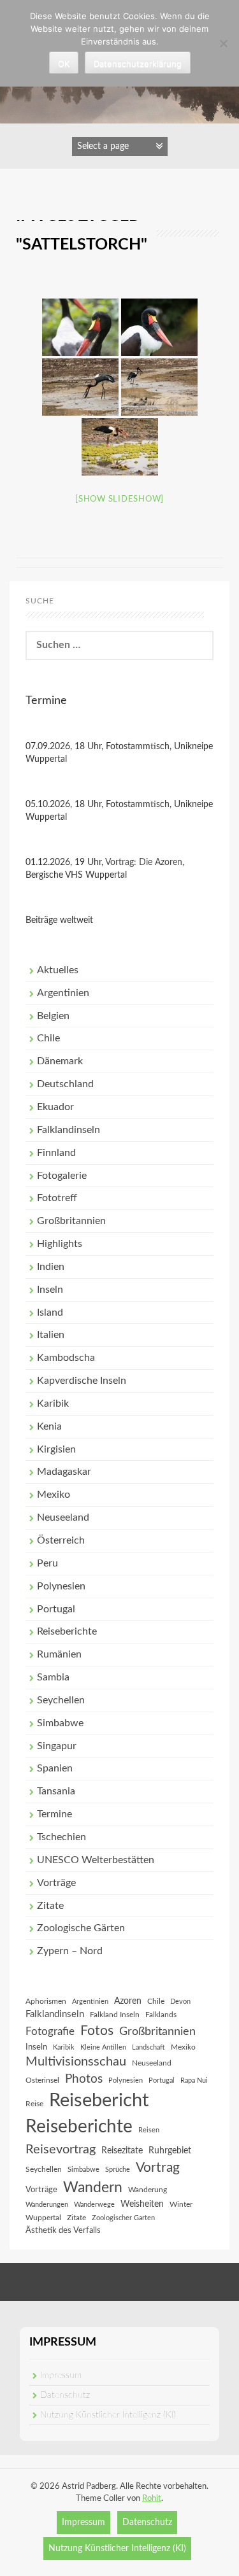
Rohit (152, 2499)
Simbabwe (60, 1723)
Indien (51, 1267)
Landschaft (148, 2047)
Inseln (50, 1290)
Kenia (49, 1426)
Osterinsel (42, 2080)
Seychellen (61, 1700)
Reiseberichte (67, 1631)
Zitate (50, 1906)
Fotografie (50, 2032)
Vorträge (56, 1883)
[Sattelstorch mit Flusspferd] (159, 387)
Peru (47, 1563)
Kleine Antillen (103, 2047)
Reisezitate (122, 2151)
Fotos (97, 2031)
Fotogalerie (62, 1176)
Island (50, 1313)
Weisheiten (142, 2204)
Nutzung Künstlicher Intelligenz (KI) (108, 2415)
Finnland (56, 1153)
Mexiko (54, 1495)
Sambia (53, 1677)
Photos (84, 2079)
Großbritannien (71, 1221)
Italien (51, 1335)
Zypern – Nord (70, 1951)
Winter (181, 2204)
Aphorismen (46, 2001)
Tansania (56, 1791)
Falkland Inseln (115, 2015)
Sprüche (118, 2170)
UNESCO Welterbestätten (96, 1860)
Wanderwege (94, 2205)
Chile (48, 1038)
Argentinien (63, 993)
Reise (34, 2104)
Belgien (53, 1016)
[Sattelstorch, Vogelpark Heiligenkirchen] (159, 327)
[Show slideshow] (119, 499)
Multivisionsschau (76, 2062)
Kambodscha (66, 1358)
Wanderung (148, 2190)
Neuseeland (63, 1517)
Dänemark (60, 1061)
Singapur (57, 1746)
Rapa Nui (194, 2080)
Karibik (53, 1404)
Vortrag (158, 2168)
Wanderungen (47, 2205)
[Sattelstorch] (80, 327)
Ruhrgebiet (170, 2151)
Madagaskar (64, 1472)
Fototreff (57, 1198)
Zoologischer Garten (123, 2218)
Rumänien (59, 1654)
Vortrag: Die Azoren (144, 862)
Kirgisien (56, 1449)
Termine (54, 1814)
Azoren (128, 2001)
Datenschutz (65, 2395)
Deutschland (65, 1084)
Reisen (149, 2130)
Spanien (55, 1768)
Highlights (60, 1244)
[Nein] (223, 43)
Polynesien (61, 1586)
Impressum (61, 2375)
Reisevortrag (61, 2150)
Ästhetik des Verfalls (63, 2230)
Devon (180, 2002)
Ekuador (55, 1107)
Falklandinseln (69, 1130)
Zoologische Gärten (81, 1928)
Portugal (56, 1609)
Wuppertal (43, 2218)
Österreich (61, 1540)
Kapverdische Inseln (82, 1381)
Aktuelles (58, 970)
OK (64, 64)
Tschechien (62, 1837)
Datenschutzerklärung (138, 64)
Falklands (161, 2015)
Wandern (93, 2188)
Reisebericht (99, 2101)
